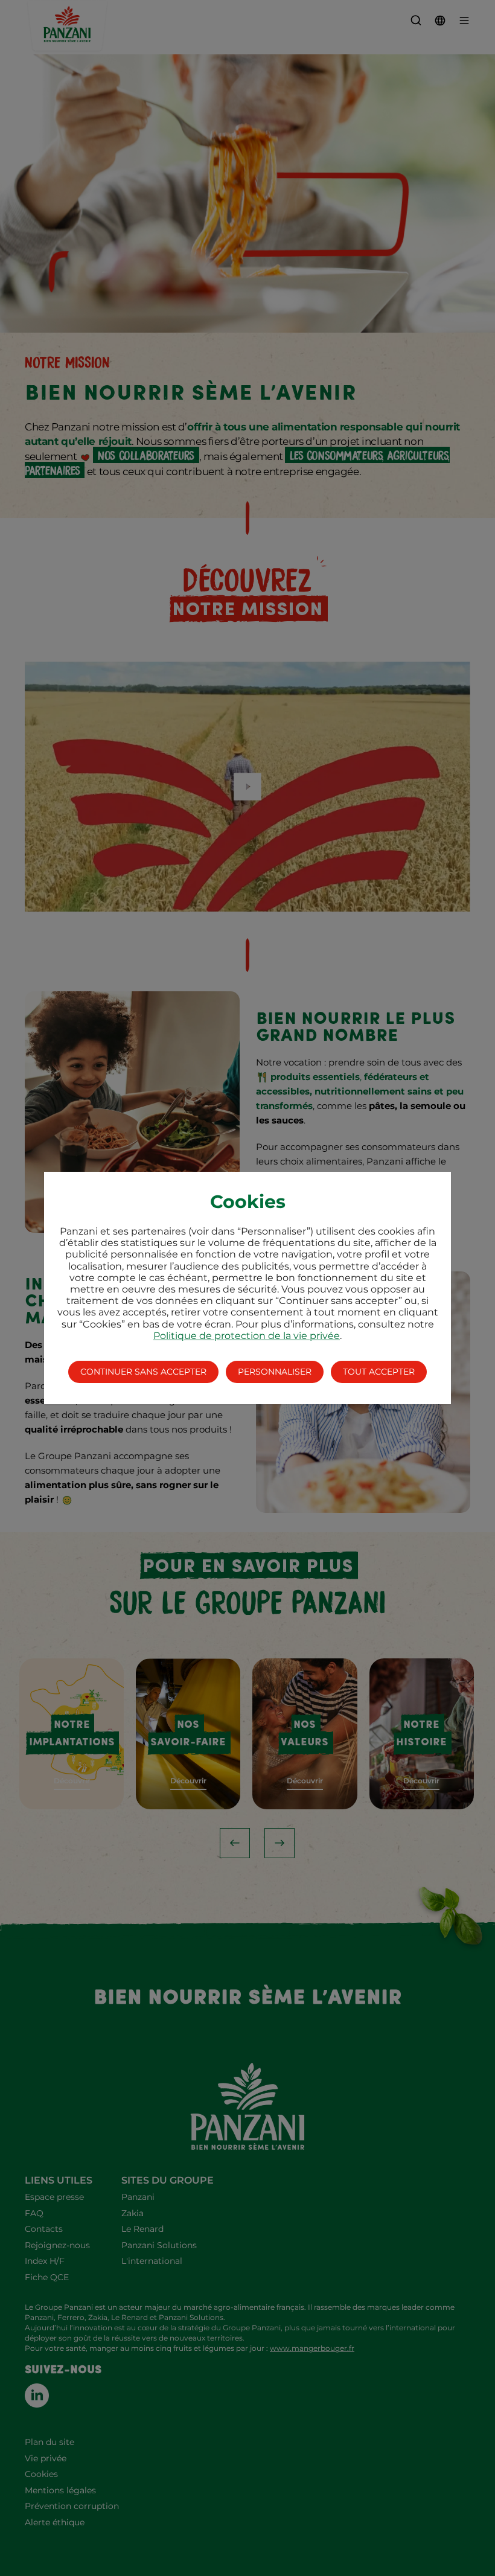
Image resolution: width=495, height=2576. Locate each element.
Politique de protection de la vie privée (247, 1336)
